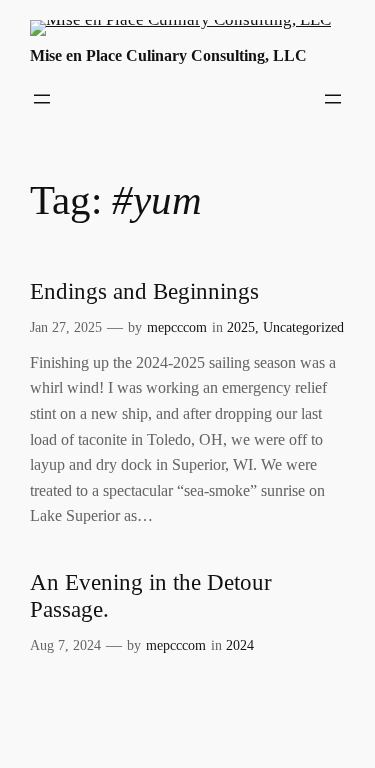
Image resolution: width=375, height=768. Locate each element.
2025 (241, 327)
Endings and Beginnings (144, 291)
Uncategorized (303, 327)
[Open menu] (42, 99)
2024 (240, 645)
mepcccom (177, 327)
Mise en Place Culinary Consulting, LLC (168, 55)
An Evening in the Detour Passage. (151, 596)
